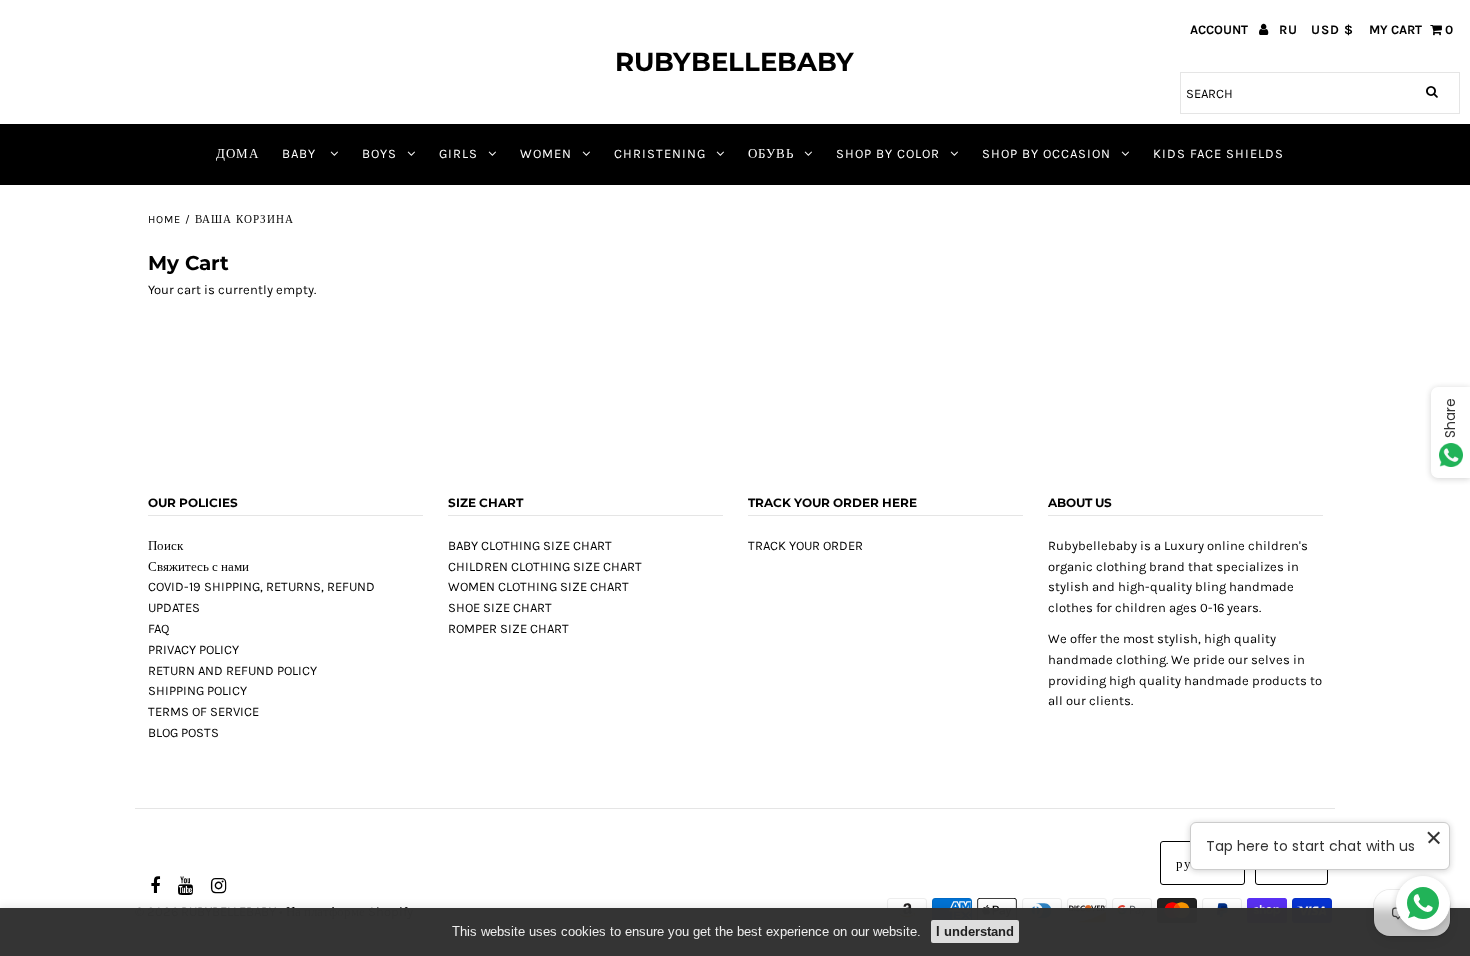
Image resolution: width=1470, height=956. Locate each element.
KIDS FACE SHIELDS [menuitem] (1218, 153)
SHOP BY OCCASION (1046, 153)
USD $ (1332, 29)
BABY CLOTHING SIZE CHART (530, 545)
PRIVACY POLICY (193, 649)
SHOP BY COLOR (888, 153)
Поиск (165, 545)
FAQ (158, 628)
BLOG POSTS (183, 732)
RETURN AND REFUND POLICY (232, 670)
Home (164, 219)
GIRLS (458, 153)
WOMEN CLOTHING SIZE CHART (538, 586)
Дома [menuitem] (237, 153)
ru (1288, 29)
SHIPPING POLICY (197, 690)
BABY (301, 153)
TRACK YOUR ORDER (805, 545)
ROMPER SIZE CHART (508, 628)
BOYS (379, 153)
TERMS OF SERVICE (203, 711)
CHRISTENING (660, 153)
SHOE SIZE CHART (500, 607)
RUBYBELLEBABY (734, 62)
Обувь (771, 153)
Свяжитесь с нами (198, 566)
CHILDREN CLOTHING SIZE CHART (545, 566)
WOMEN (546, 153)
